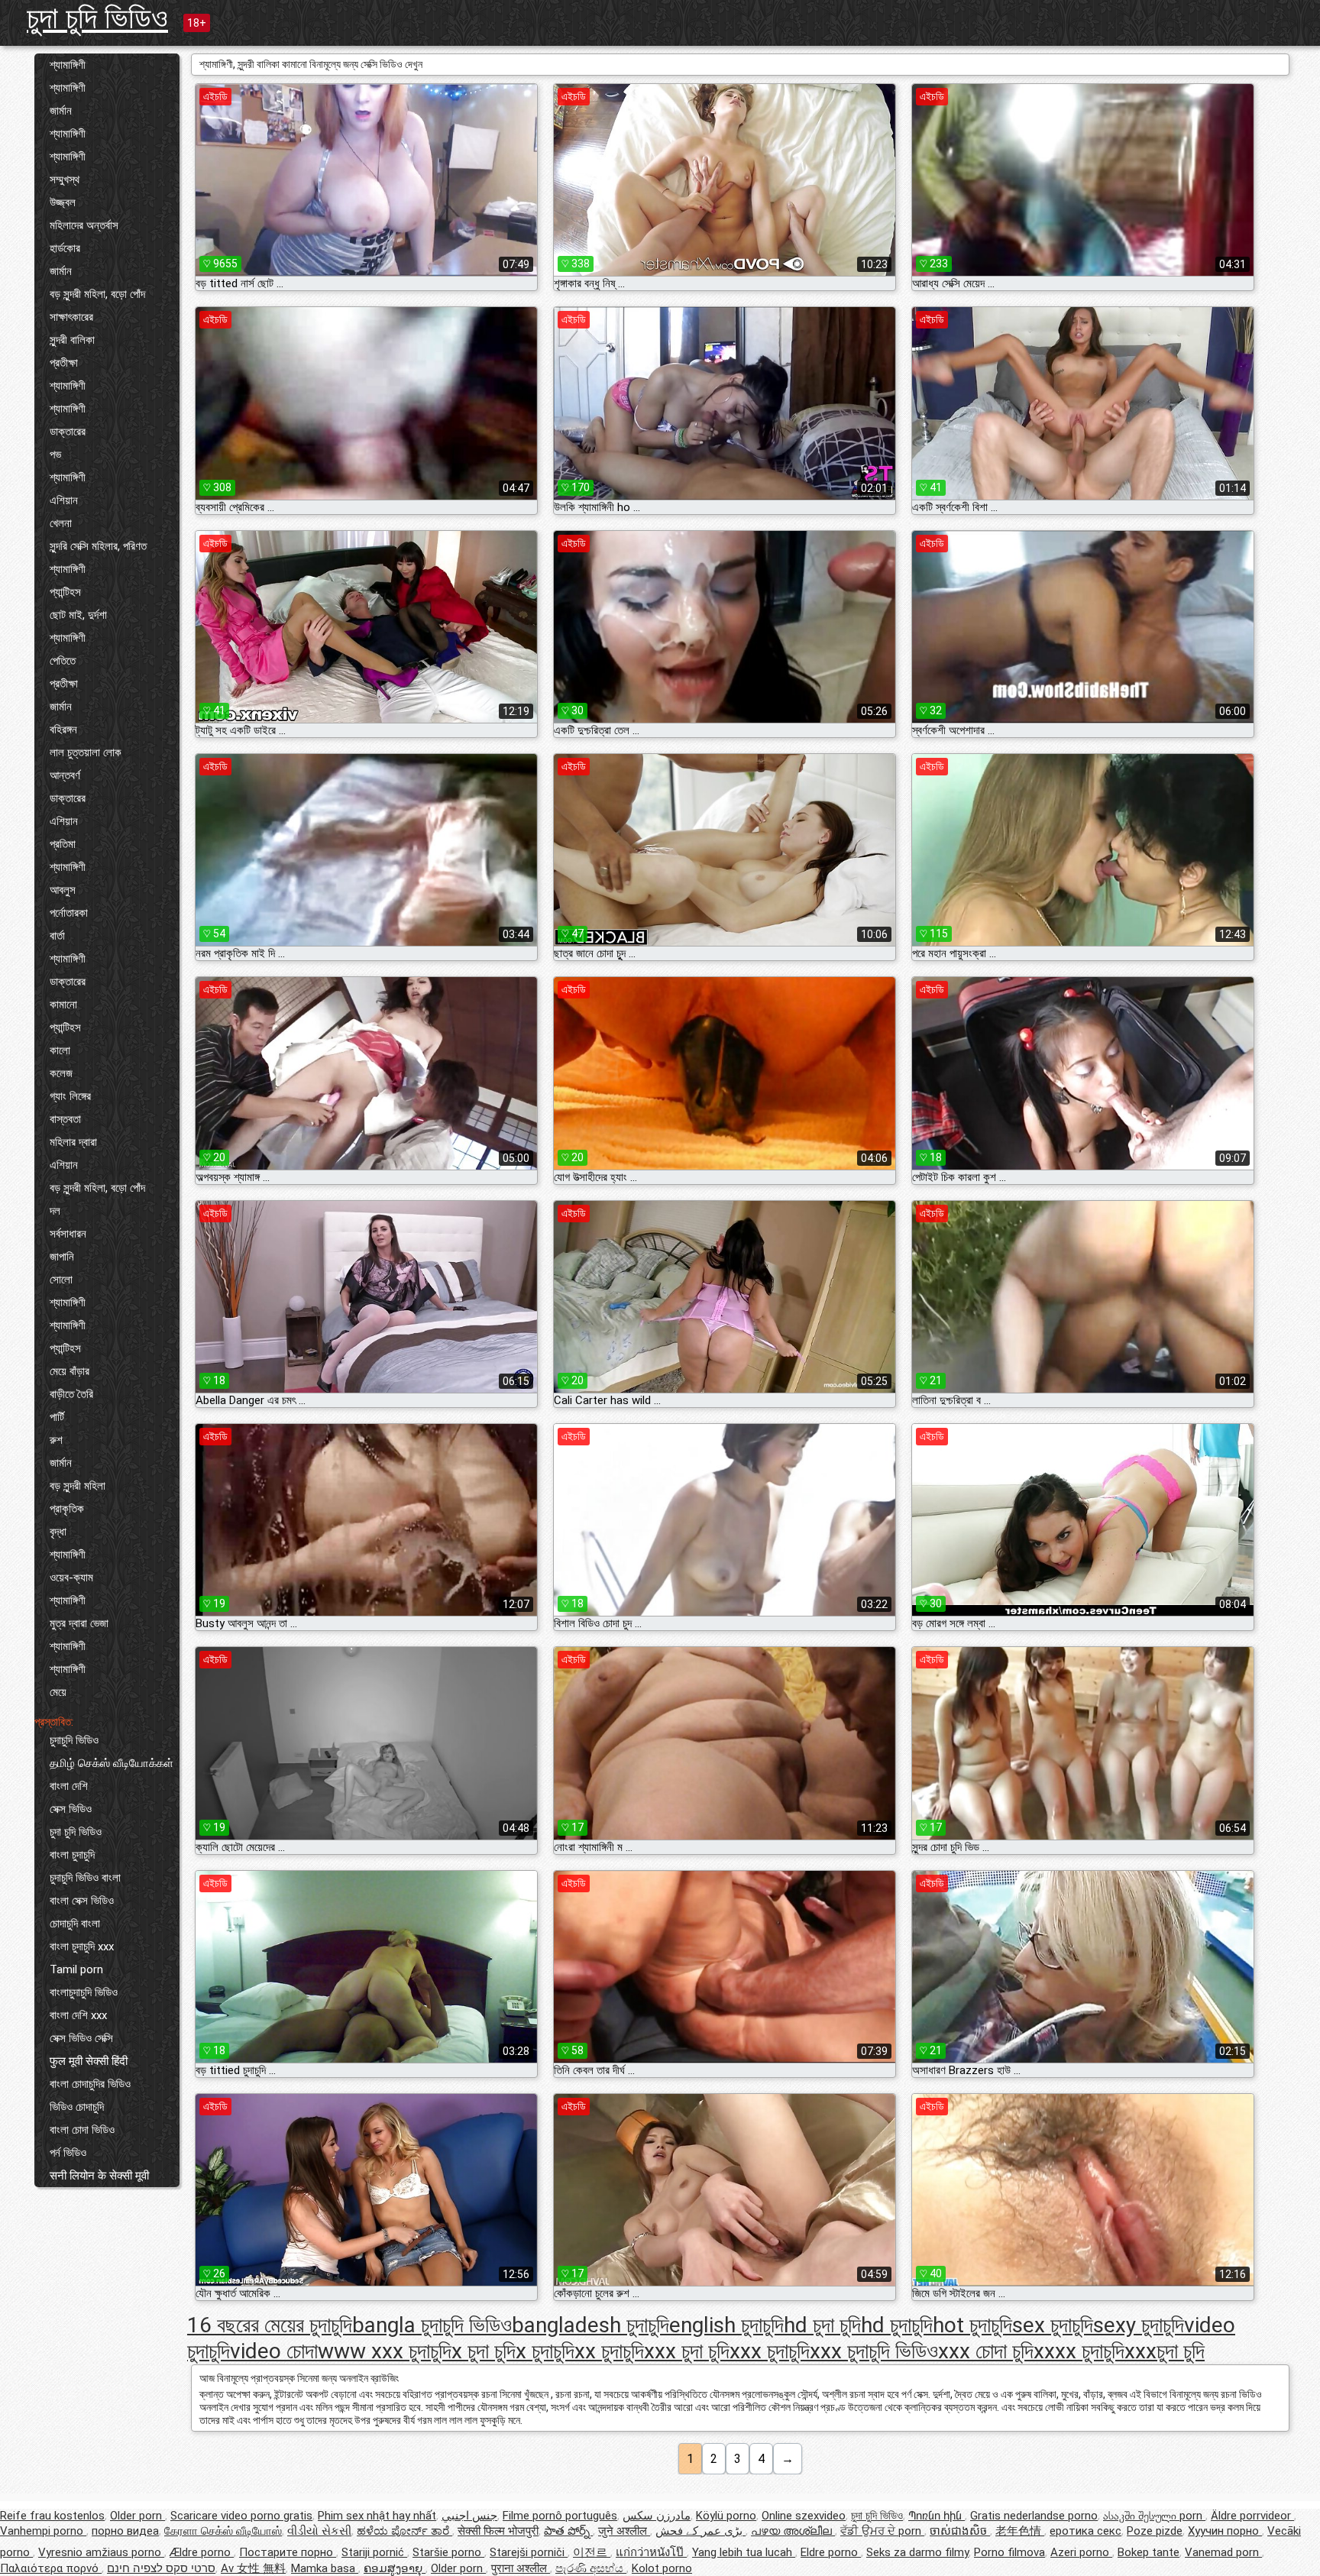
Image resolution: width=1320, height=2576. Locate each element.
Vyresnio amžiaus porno (101, 2552)
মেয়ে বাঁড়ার (70, 1371)
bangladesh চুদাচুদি (590, 2325)
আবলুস (63, 890)
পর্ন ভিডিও (68, 2153)
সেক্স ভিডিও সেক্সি (81, 2038)
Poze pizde (1155, 2531)
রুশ (56, 1440)
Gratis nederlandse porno (1034, 2516)
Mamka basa (325, 2568)
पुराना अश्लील (521, 2568)
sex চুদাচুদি (1053, 2325)
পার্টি (57, 1417)
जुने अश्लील (624, 2531)
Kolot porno (662, 2568)
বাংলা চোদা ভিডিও (82, 2130)
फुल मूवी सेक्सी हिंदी (89, 2061)
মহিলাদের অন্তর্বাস (84, 225)
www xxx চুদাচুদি (385, 2351)
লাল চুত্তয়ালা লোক (86, 752)
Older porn (137, 2516)
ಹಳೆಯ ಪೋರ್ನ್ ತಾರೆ (404, 2531)
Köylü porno (726, 2516)
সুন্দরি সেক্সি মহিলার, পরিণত (98, 546)
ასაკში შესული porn (1154, 2516)
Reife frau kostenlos (52, 2516)
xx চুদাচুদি (609, 2351)
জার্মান (61, 111)
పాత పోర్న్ (568, 2531)
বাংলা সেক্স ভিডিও (82, 1901)
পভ (55, 455)
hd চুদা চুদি (822, 2325)
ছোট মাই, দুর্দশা (78, 615)
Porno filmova (1009, 2552)
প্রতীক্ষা (64, 363)
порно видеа (125, 2531)
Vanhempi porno (43, 2531)
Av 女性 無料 (253, 2568)
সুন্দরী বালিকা (72, 340)
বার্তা (57, 936)
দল (55, 1211)
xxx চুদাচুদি (770, 2351)
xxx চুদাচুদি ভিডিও (874, 2351)
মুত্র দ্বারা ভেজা (79, 1623)
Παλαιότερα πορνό (51, 2568)
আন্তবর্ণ (65, 775)
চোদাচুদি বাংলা (75, 1924)
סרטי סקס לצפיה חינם (161, 2568)
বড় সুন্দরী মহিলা (78, 1486)
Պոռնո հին (937, 2516)
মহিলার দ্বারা (73, 1142)
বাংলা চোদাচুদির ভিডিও (90, 2084)
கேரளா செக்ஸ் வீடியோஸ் (223, 2531)
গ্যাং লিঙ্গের (70, 1096)
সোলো (61, 1280)
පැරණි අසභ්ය (591, 2568)
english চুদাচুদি (726, 2325)
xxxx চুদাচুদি (1079, 2351)
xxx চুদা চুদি (687, 2351)
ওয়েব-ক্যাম (71, 1578)
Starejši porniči (529, 2552)
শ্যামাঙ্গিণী (68, 65)
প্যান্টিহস (65, 592)
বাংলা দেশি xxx (78, 2015)
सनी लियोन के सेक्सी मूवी (99, 2176)
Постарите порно (288, 2552)
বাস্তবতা (65, 1119)
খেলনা (61, 523)
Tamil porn (76, 1969)
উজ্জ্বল (63, 202)
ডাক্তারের (68, 432)
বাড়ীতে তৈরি (71, 1394)
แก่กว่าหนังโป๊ (651, 2552)
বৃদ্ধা (58, 1532)
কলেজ (61, 1073)
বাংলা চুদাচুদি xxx (82, 1947)
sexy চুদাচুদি (1139, 2325)
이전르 (592, 2552)
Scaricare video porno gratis (241, 2516)
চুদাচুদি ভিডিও (74, 1740)
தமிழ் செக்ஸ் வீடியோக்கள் (112, 1763)
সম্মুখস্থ (65, 180)
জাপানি (62, 1257)
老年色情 (1020, 2531)
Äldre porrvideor (1252, 2516)
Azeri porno (1081, 2552)
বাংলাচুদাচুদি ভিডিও (84, 1992)
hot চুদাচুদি (972, 2325)
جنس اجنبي (469, 2516)
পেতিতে (63, 661)
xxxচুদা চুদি (1165, 2351)
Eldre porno (831, 2552)
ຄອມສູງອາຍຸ (395, 2568)
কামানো (63, 1005)
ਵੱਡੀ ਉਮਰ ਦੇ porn (882, 2531)
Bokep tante (1149, 2552)
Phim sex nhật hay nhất (377, 2516)
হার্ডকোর (65, 248)
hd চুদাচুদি (897, 2325)
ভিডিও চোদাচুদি (77, 2107)
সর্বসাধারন (68, 1234)
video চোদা (274, 2351)
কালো (60, 1050)
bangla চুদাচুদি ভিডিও (432, 2325)
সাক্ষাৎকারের (71, 317)
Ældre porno (202, 2552)
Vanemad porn (1223, 2552)
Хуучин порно (1225, 2531)
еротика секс (1085, 2531)
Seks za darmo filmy (917, 2552)
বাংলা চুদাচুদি (72, 1855)
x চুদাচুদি (545, 2351)
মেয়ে (58, 1692)
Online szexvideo (804, 2516)
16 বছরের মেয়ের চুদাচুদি (270, 2325)
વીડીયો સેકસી (319, 2531)
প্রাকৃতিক (67, 1509)
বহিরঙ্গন (63, 730)
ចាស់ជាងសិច (960, 2531)
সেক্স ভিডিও (71, 1809)
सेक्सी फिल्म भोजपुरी (498, 2531)
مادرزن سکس (657, 2516)
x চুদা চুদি (484, 2351)
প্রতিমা (63, 844)
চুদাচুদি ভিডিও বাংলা (85, 1878)
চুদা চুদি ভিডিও (97, 18)
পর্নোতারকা (69, 913)
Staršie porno (448, 2552)
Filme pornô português (560, 2516)
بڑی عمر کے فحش (700, 2531)
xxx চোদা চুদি (986, 2351)
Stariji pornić (374, 2552)
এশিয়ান (64, 500)
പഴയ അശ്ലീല (793, 2531)
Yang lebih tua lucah (744, 2552)
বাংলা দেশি (69, 1786)
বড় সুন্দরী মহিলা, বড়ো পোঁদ (97, 294)
